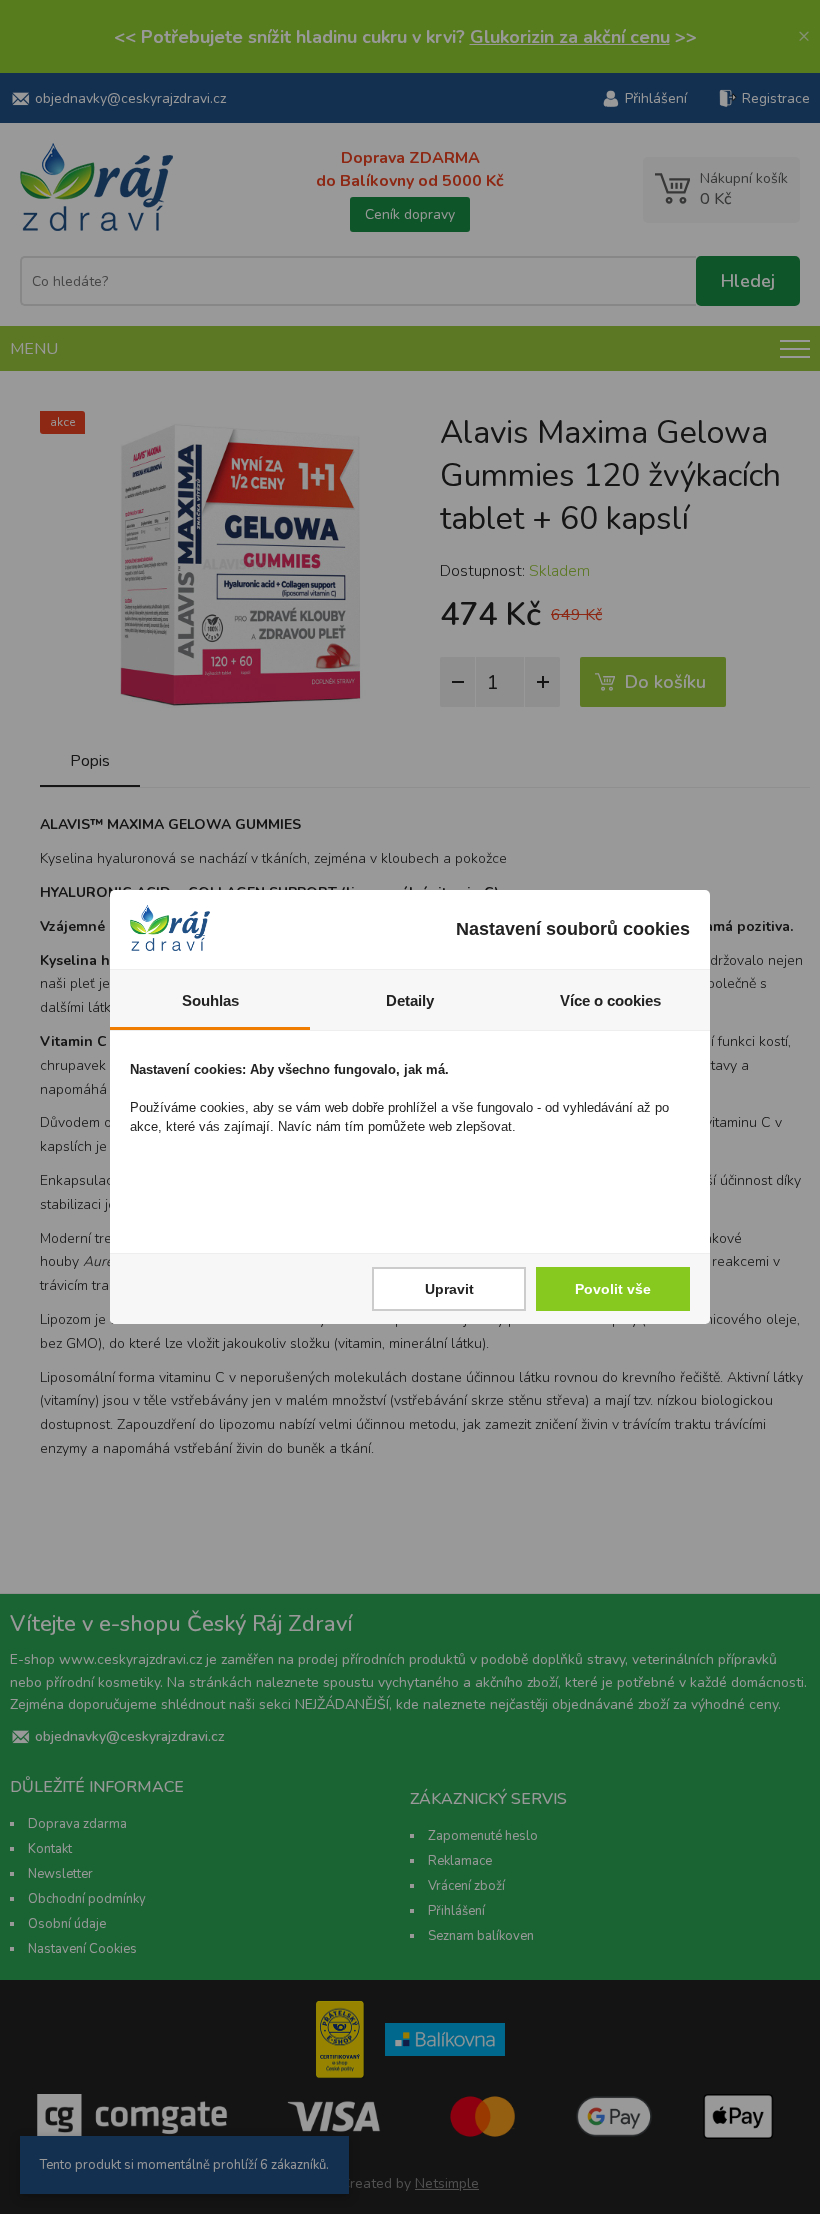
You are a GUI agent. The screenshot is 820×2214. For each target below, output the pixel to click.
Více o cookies (610, 1000)
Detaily (410, 1000)
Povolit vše (613, 1289)
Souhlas (210, 1000)
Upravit (449, 1289)
